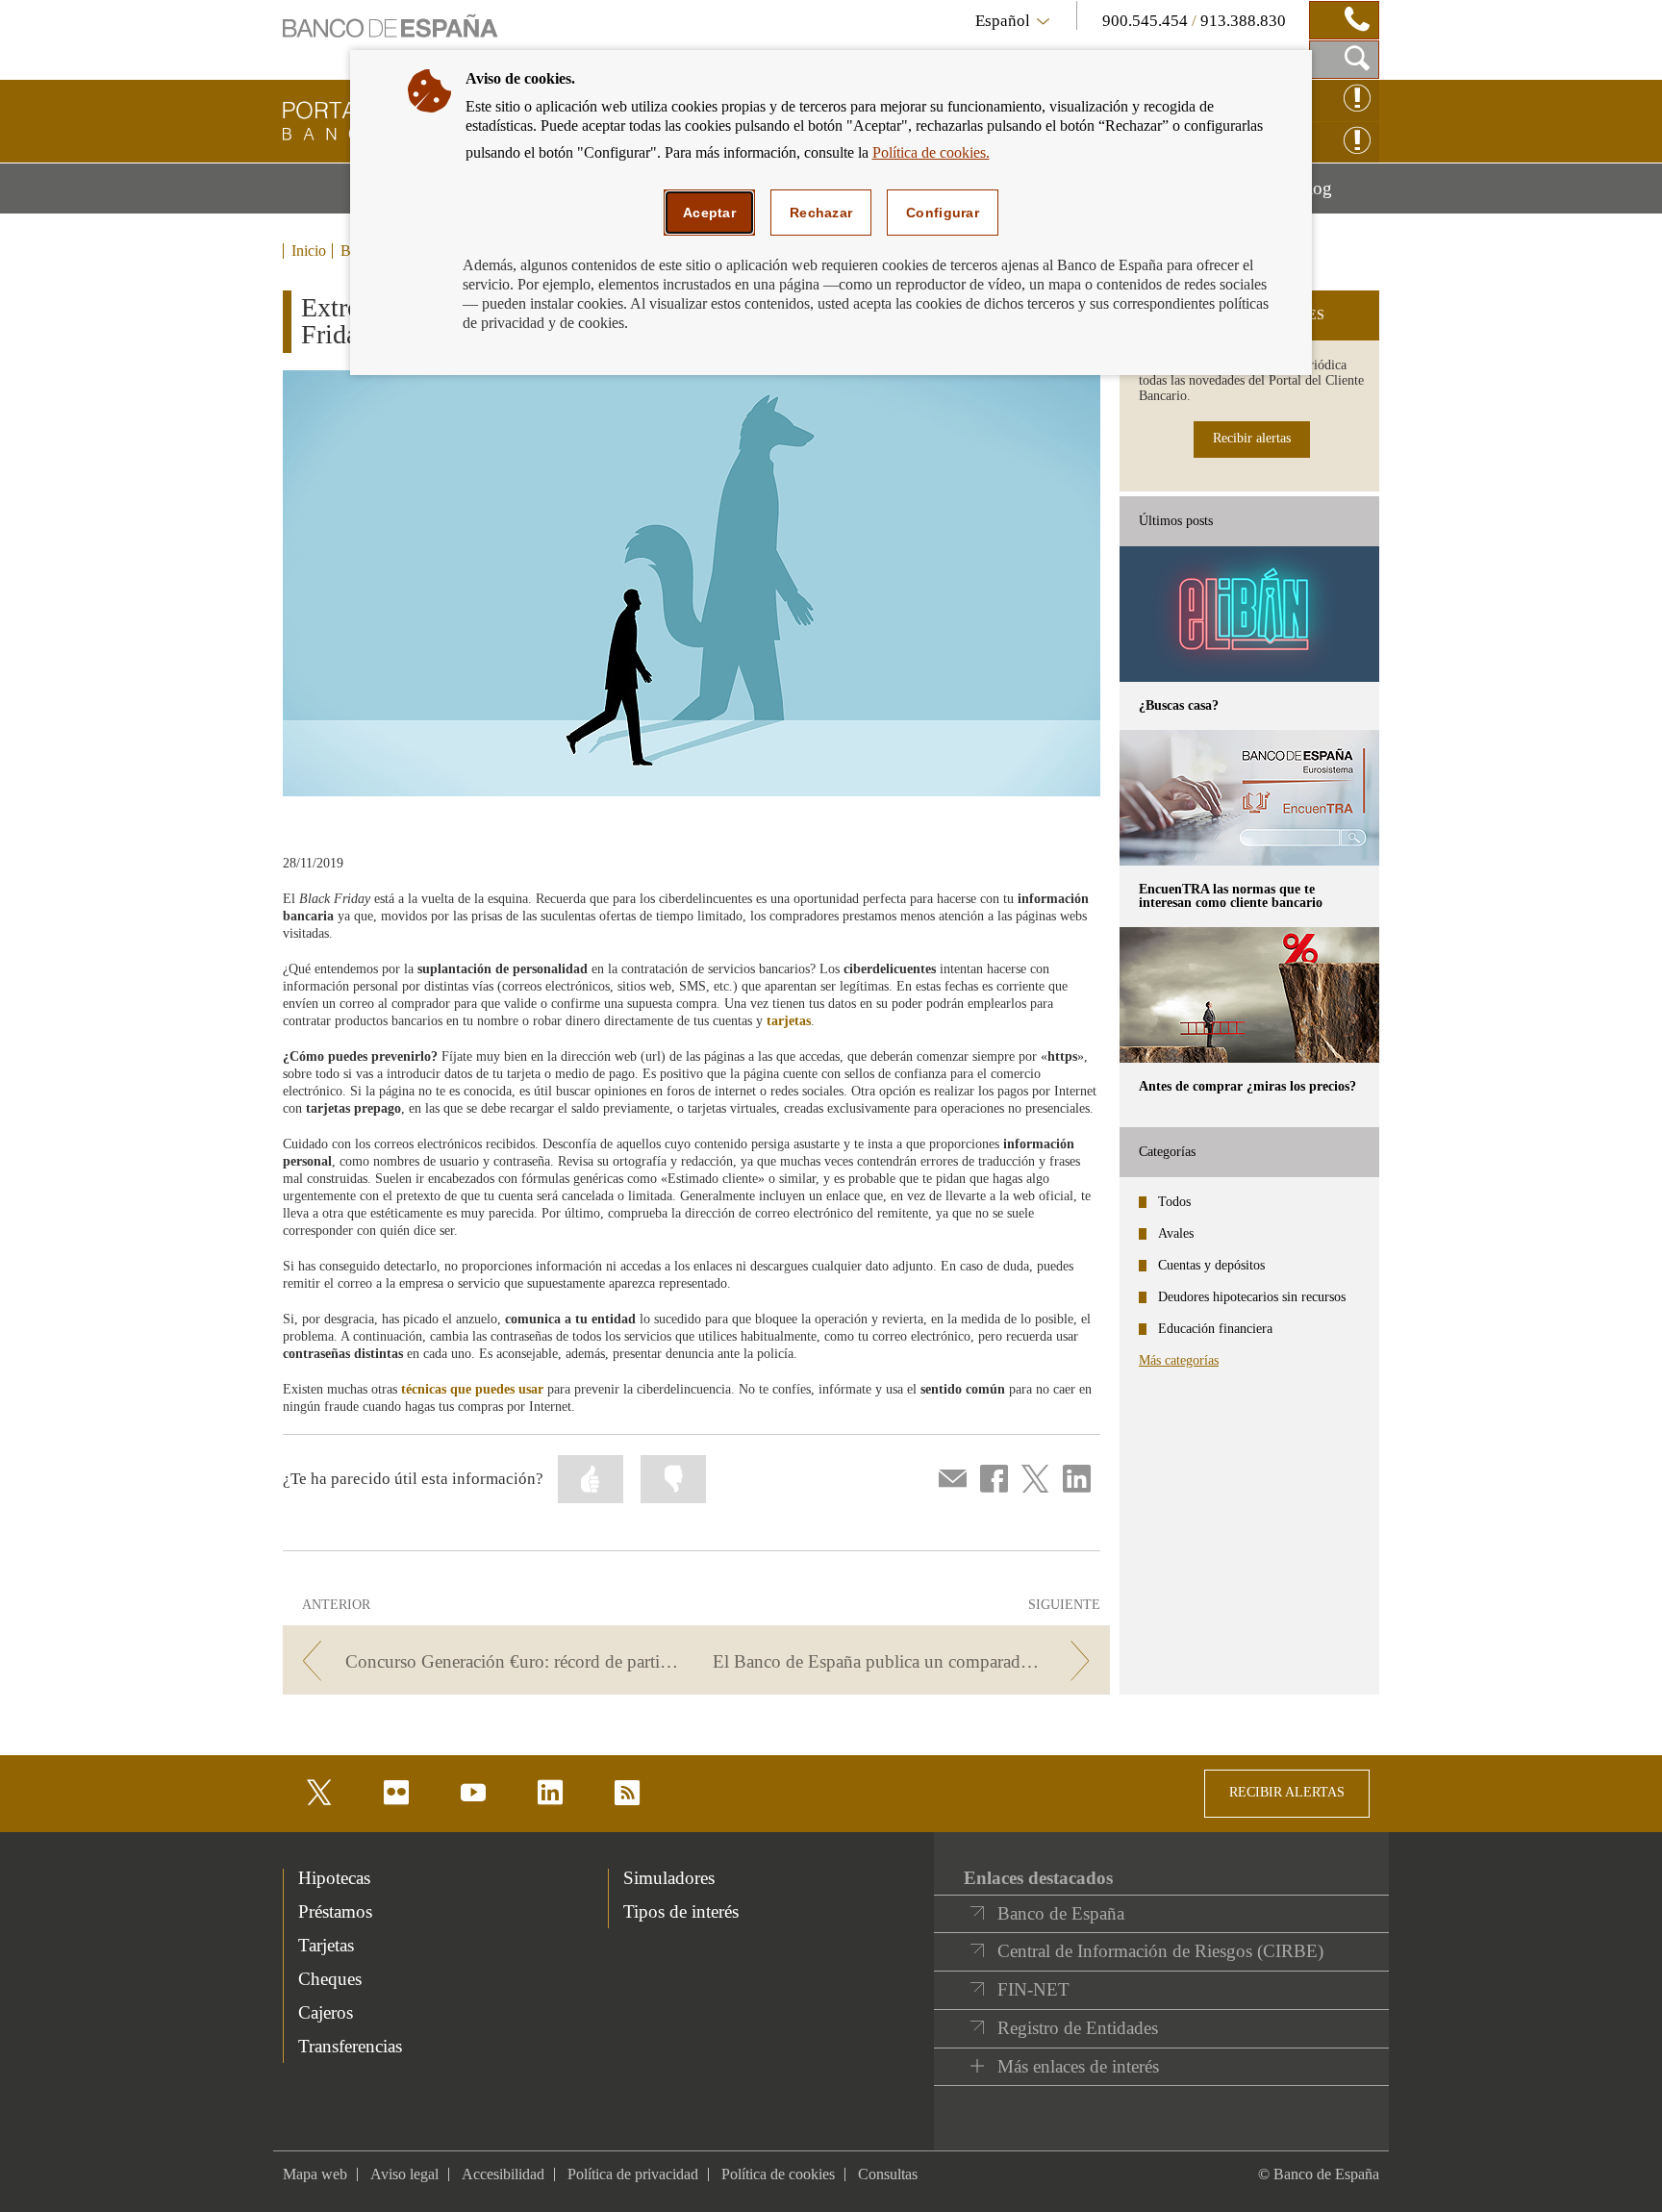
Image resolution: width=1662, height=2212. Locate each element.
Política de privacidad (633, 2174)
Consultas (888, 2174)
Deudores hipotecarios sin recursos (1252, 1297)
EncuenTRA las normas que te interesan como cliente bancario (1231, 896)
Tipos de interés (681, 1911)
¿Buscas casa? (1179, 705)
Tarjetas (326, 1945)
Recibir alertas (1252, 438)
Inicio (309, 251)
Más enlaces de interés (1078, 2066)
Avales (1176, 1233)
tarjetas (789, 1021)
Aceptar (709, 213)
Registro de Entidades (1078, 2028)
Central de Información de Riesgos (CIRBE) (1160, 1951)
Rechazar (821, 213)
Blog (1337, 195)
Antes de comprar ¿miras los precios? (1247, 1086)
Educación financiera (1215, 1329)
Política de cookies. (931, 152)
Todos (1174, 1202)
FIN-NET (1033, 1989)
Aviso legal (404, 2174)
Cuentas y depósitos (1211, 1265)
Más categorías (1179, 1360)
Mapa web (315, 2174)
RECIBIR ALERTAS (1287, 1792)
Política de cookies (778, 2174)
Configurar (943, 213)
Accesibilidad (503, 2174)
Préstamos (335, 1911)
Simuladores (669, 1878)
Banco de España (1061, 1913)
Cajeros (326, 2012)
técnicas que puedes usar (472, 1389)
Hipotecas (334, 1878)
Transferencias (350, 2046)
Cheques (330, 1979)
